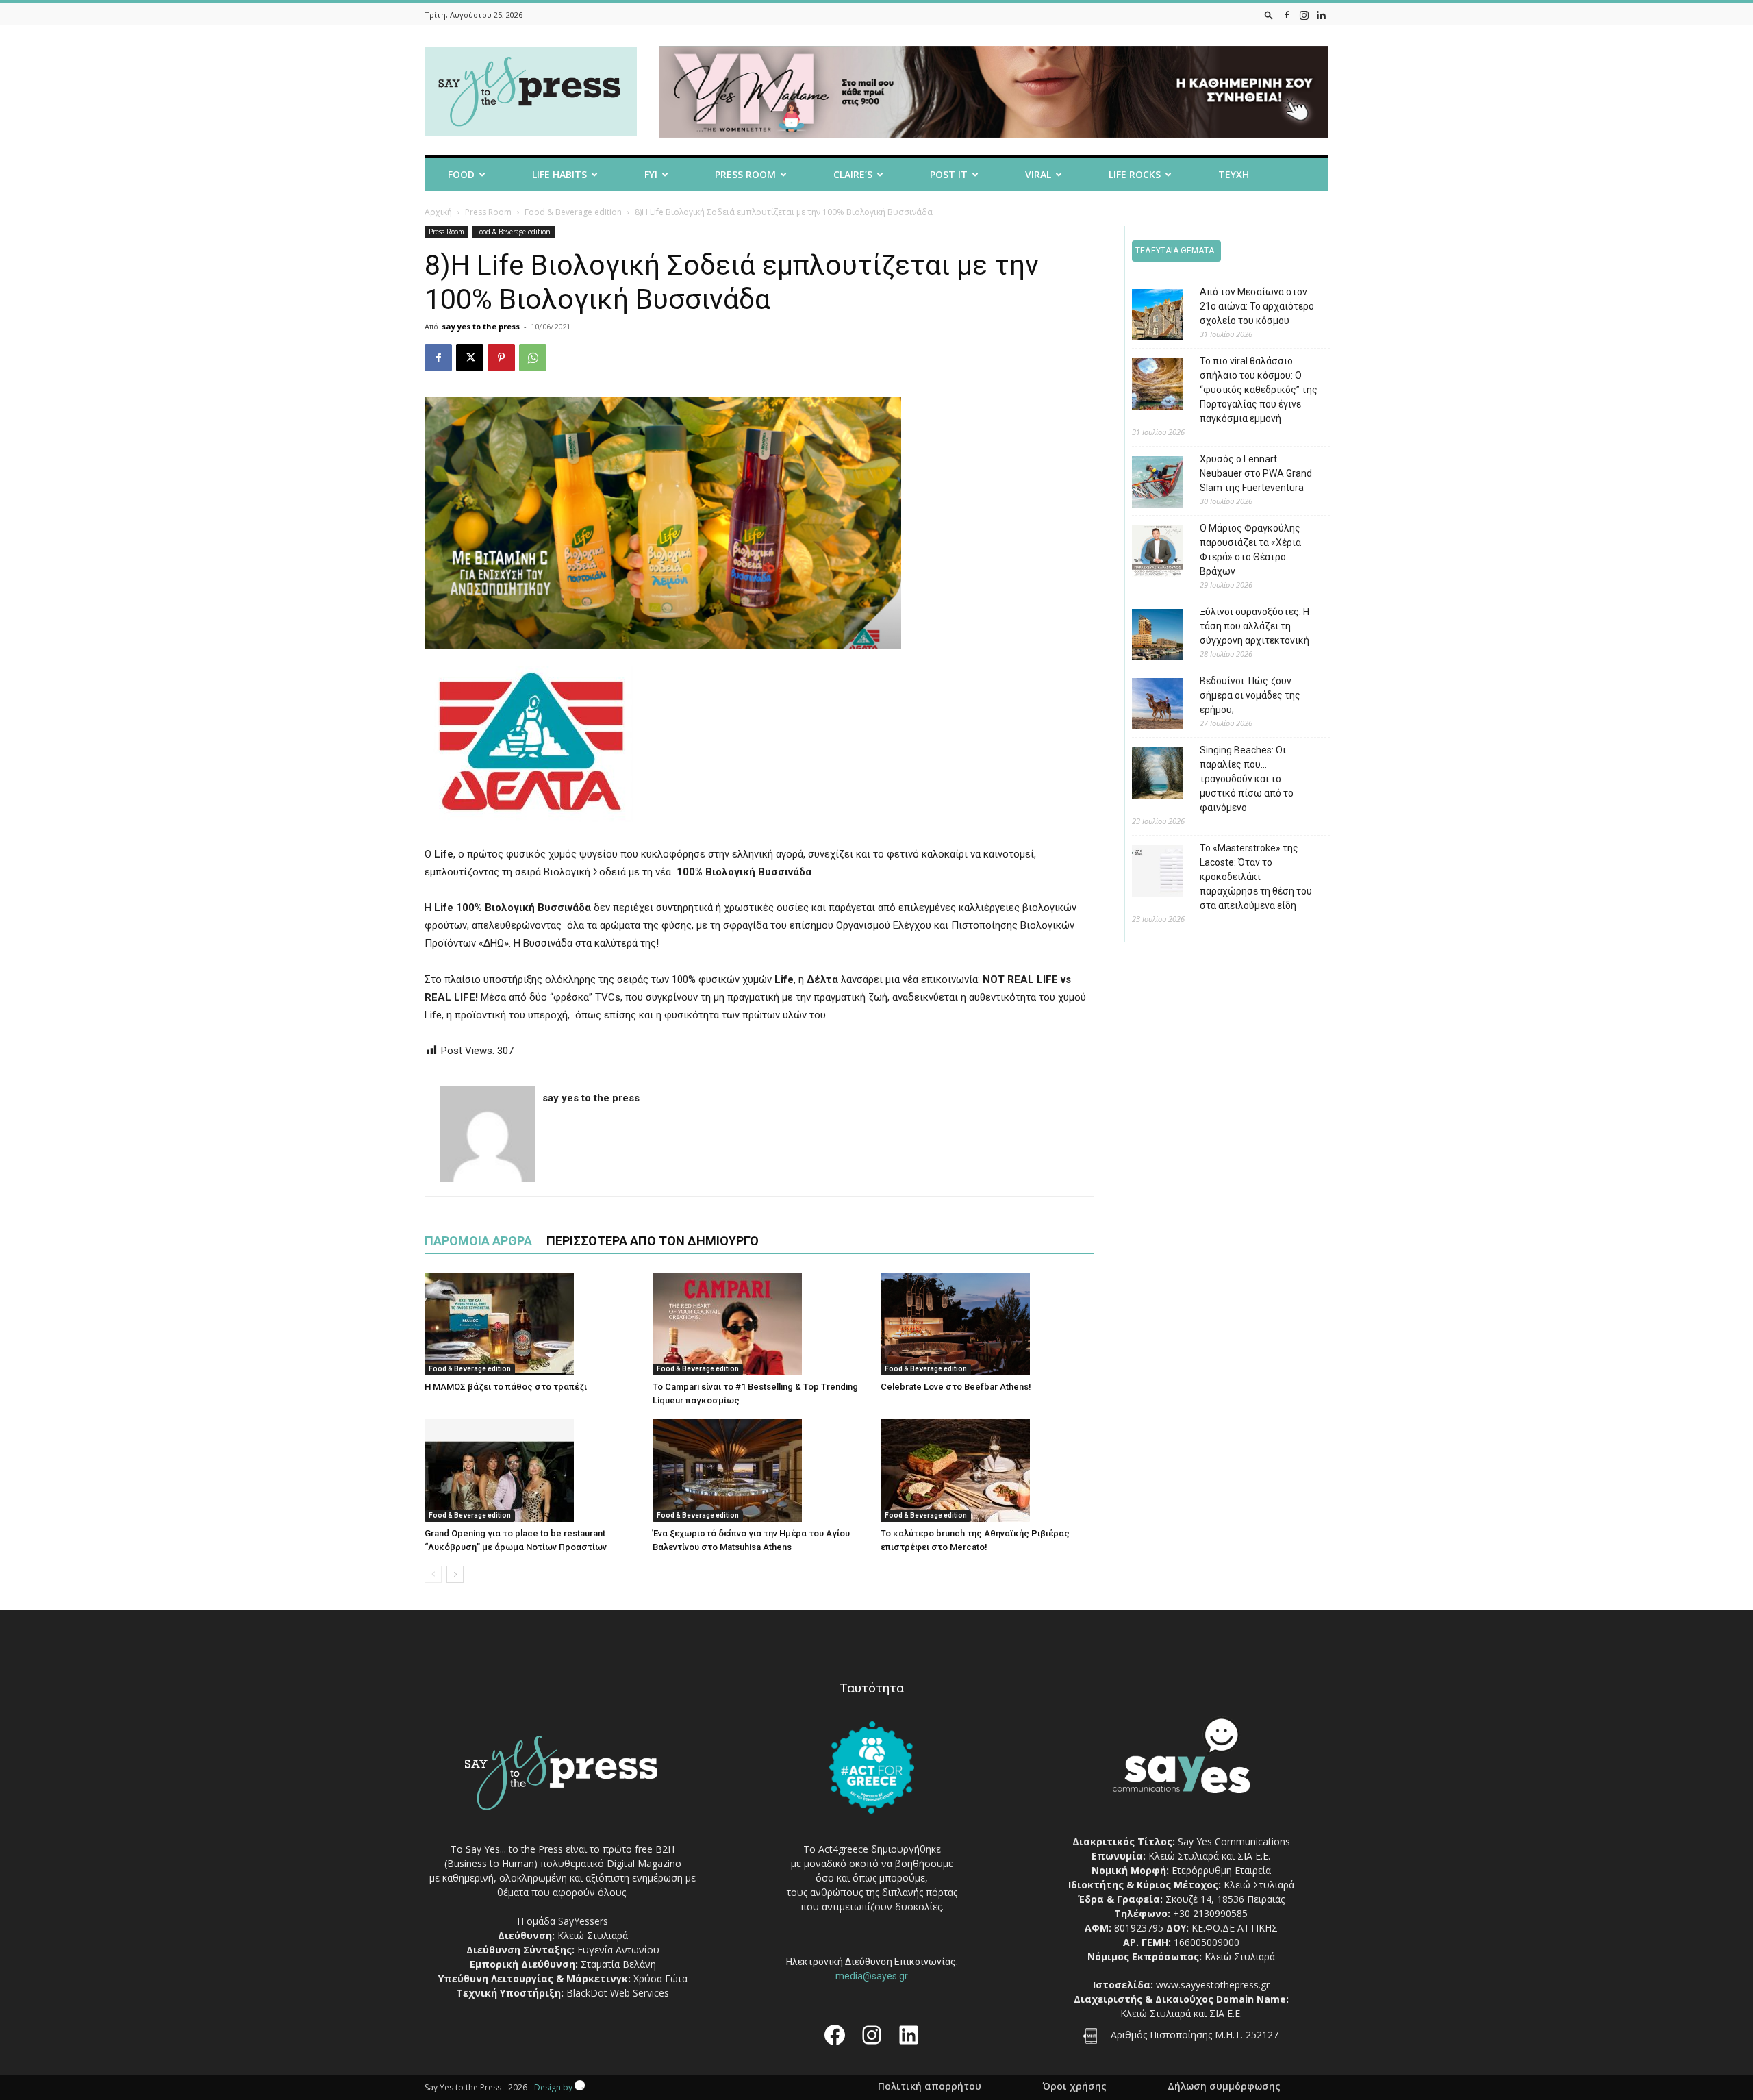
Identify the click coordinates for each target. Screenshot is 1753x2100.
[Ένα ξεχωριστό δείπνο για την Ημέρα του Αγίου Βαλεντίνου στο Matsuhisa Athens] (759, 1471)
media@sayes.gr (872, 1976)
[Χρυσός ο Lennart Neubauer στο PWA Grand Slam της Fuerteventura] (1147, 484)
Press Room (488, 212)
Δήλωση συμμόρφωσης (1224, 2086)
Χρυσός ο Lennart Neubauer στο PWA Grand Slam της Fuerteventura (1256, 473)
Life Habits (559, 174)
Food (461, 174)
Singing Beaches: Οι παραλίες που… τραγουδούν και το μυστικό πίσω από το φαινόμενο (1247, 779)
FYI (651, 174)
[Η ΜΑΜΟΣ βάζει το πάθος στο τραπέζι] (531, 1324)
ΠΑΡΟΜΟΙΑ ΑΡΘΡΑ (478, 1241)
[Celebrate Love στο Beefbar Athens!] (987, 1324)
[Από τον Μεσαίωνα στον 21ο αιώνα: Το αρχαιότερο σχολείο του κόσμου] (1147, 317)
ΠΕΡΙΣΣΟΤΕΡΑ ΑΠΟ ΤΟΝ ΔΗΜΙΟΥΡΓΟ (653, 1241)
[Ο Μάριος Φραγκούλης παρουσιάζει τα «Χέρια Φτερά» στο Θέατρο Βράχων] (1147, 553)
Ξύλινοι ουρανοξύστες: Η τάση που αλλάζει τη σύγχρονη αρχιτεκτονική (1254, 626)
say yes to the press (481, 326)
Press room (745, 174)
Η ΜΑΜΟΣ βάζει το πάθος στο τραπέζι (506, 1387)
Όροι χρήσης (1074, 2086)
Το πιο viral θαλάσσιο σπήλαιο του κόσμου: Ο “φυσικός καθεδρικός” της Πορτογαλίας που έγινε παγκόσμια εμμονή (1259, 390)
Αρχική (438, 212)
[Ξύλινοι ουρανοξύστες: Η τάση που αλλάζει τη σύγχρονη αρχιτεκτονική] (1147, 637)
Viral (1038, 174)
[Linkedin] (1321, 15)
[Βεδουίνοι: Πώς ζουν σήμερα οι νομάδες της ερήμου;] (1147, 706)
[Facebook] (1287, 15)
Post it (949, 174)
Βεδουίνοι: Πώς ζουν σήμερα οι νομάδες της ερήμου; (1250, 695)
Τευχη (1234, 174)
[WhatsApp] (533, 358)
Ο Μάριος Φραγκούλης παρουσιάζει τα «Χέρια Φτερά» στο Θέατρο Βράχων (1250, 550)
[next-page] (455, 1574)
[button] (1269, 15)
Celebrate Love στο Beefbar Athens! (956, 1387)
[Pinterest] (501, 358)
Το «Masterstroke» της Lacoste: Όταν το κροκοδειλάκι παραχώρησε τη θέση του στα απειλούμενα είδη (1256, 877)
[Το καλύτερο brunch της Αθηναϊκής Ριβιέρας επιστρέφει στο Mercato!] (987, 1471)
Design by (554, 2087)
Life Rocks (1135, 174)
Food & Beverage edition (573, 212)
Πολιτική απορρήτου (930, 2086)
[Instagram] (1304, 15)
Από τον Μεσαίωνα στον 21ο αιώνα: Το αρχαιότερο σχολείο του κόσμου (1257, 306)
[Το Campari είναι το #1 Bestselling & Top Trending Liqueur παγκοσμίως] (759, 1324)
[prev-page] (433, 1574)
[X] (470, 358)
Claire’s (853, 174)
